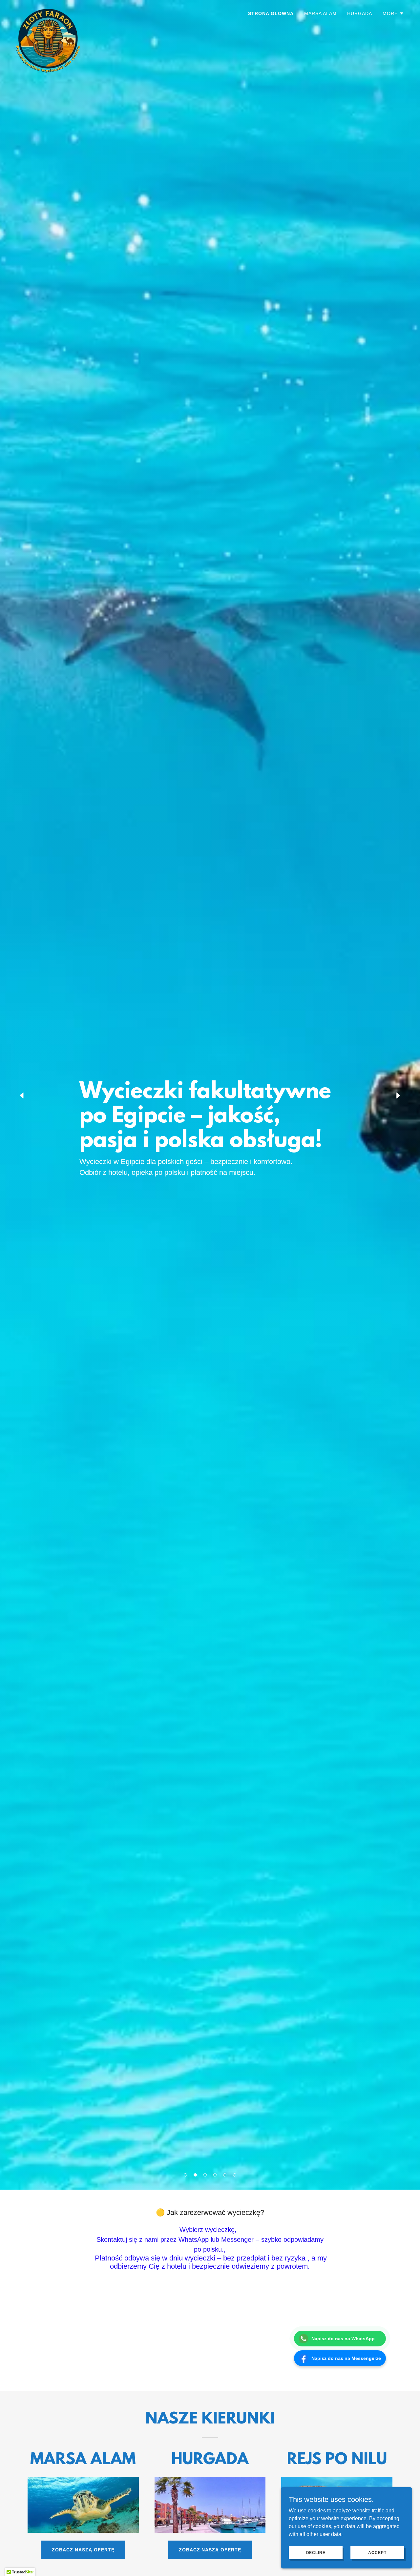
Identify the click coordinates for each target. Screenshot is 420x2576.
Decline (316, 2552)
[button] (185, 2175)
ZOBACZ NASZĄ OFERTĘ (83, 2550)
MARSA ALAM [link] (320, 13)
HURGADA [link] (360, 13)
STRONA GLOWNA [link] (271, 13)
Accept (377, 2552)
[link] (49, 11)
